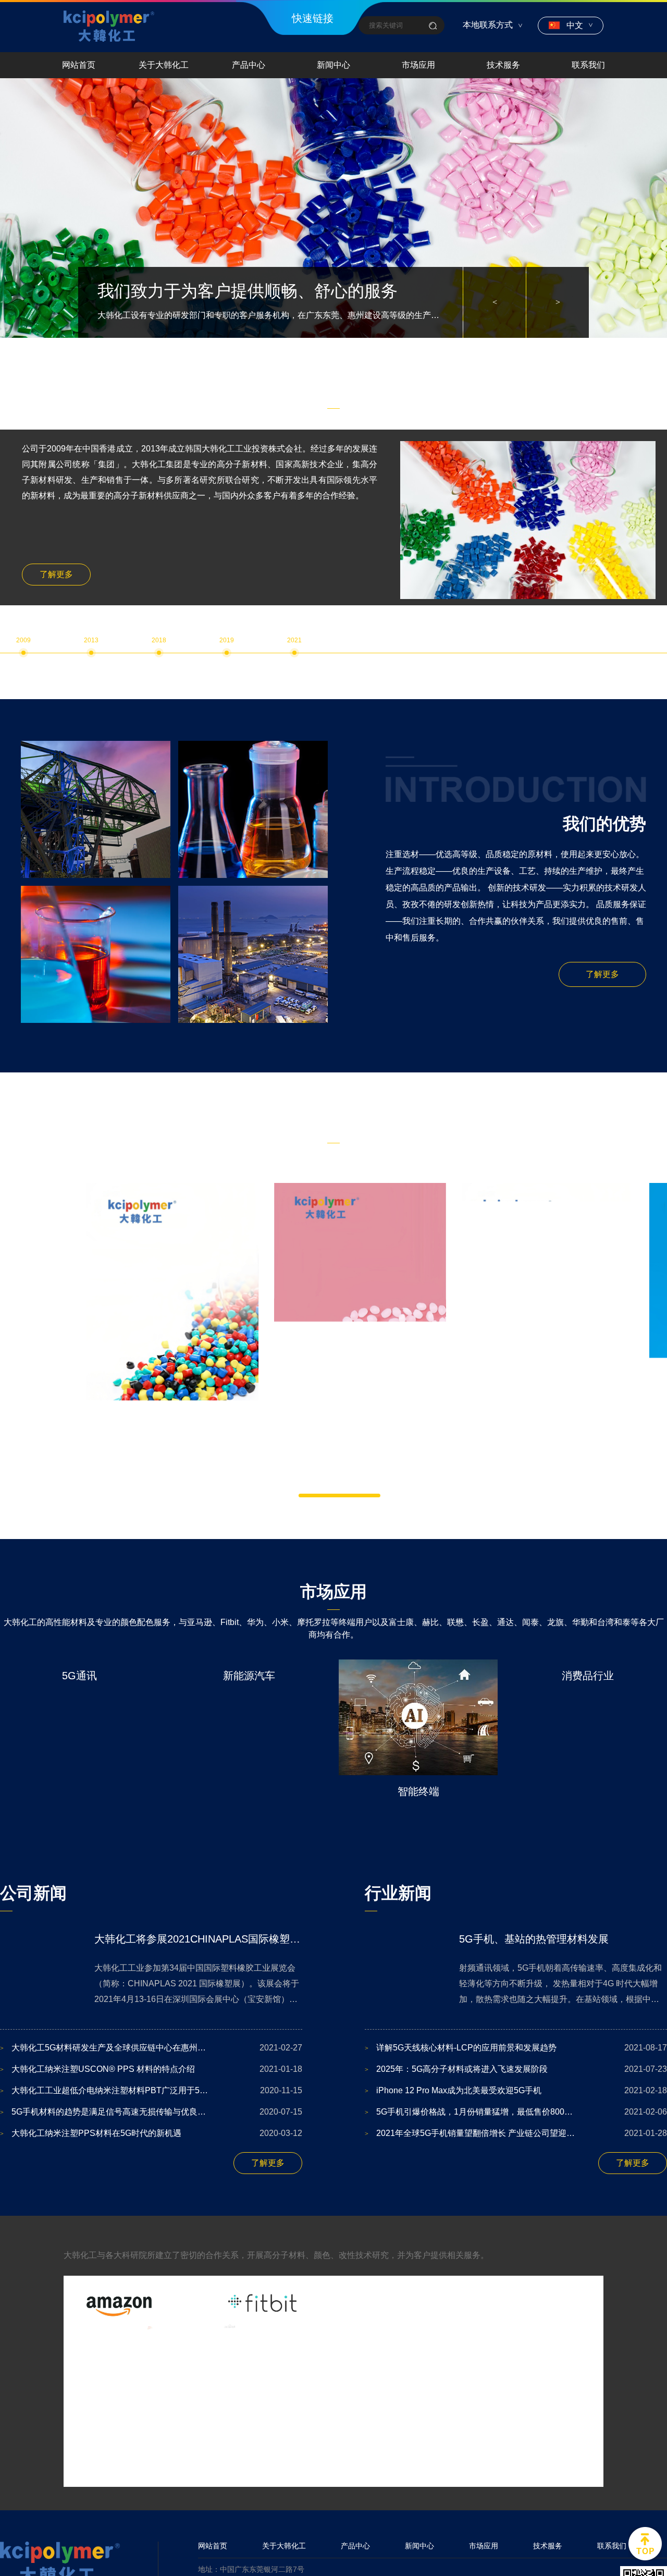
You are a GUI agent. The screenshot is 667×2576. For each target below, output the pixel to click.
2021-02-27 (151, 2048)
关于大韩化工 (164, 65)
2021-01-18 (151, 2069)
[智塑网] (405, 2373)
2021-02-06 (516, 2112)
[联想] (405, 2444)
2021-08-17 (516, 2048)
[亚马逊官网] (120, 2303)
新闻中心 (333, 65)
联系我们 (588, 65)
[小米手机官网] (547, 2303)
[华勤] (263, 2373)
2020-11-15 (151, 2090)
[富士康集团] (120, 2373)
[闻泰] (263, 2444)
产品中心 (249, 65)
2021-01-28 (516, 2133)
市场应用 (418, 65)
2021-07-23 (516, 2069)
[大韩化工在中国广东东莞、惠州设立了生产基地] (333, 208)
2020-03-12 (151, 2133)
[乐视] (120, 2444)
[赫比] (547, 2373)
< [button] (495, 302)
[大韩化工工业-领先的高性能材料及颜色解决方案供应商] (109, 26)
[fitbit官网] (263, 2303)
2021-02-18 (516, 2090)
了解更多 (56, 574)
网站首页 (79, 65)
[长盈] (547, 2444)
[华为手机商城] (405, 2303)
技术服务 (503, 65)
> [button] (558, 302)
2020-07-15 (151, 2112)
